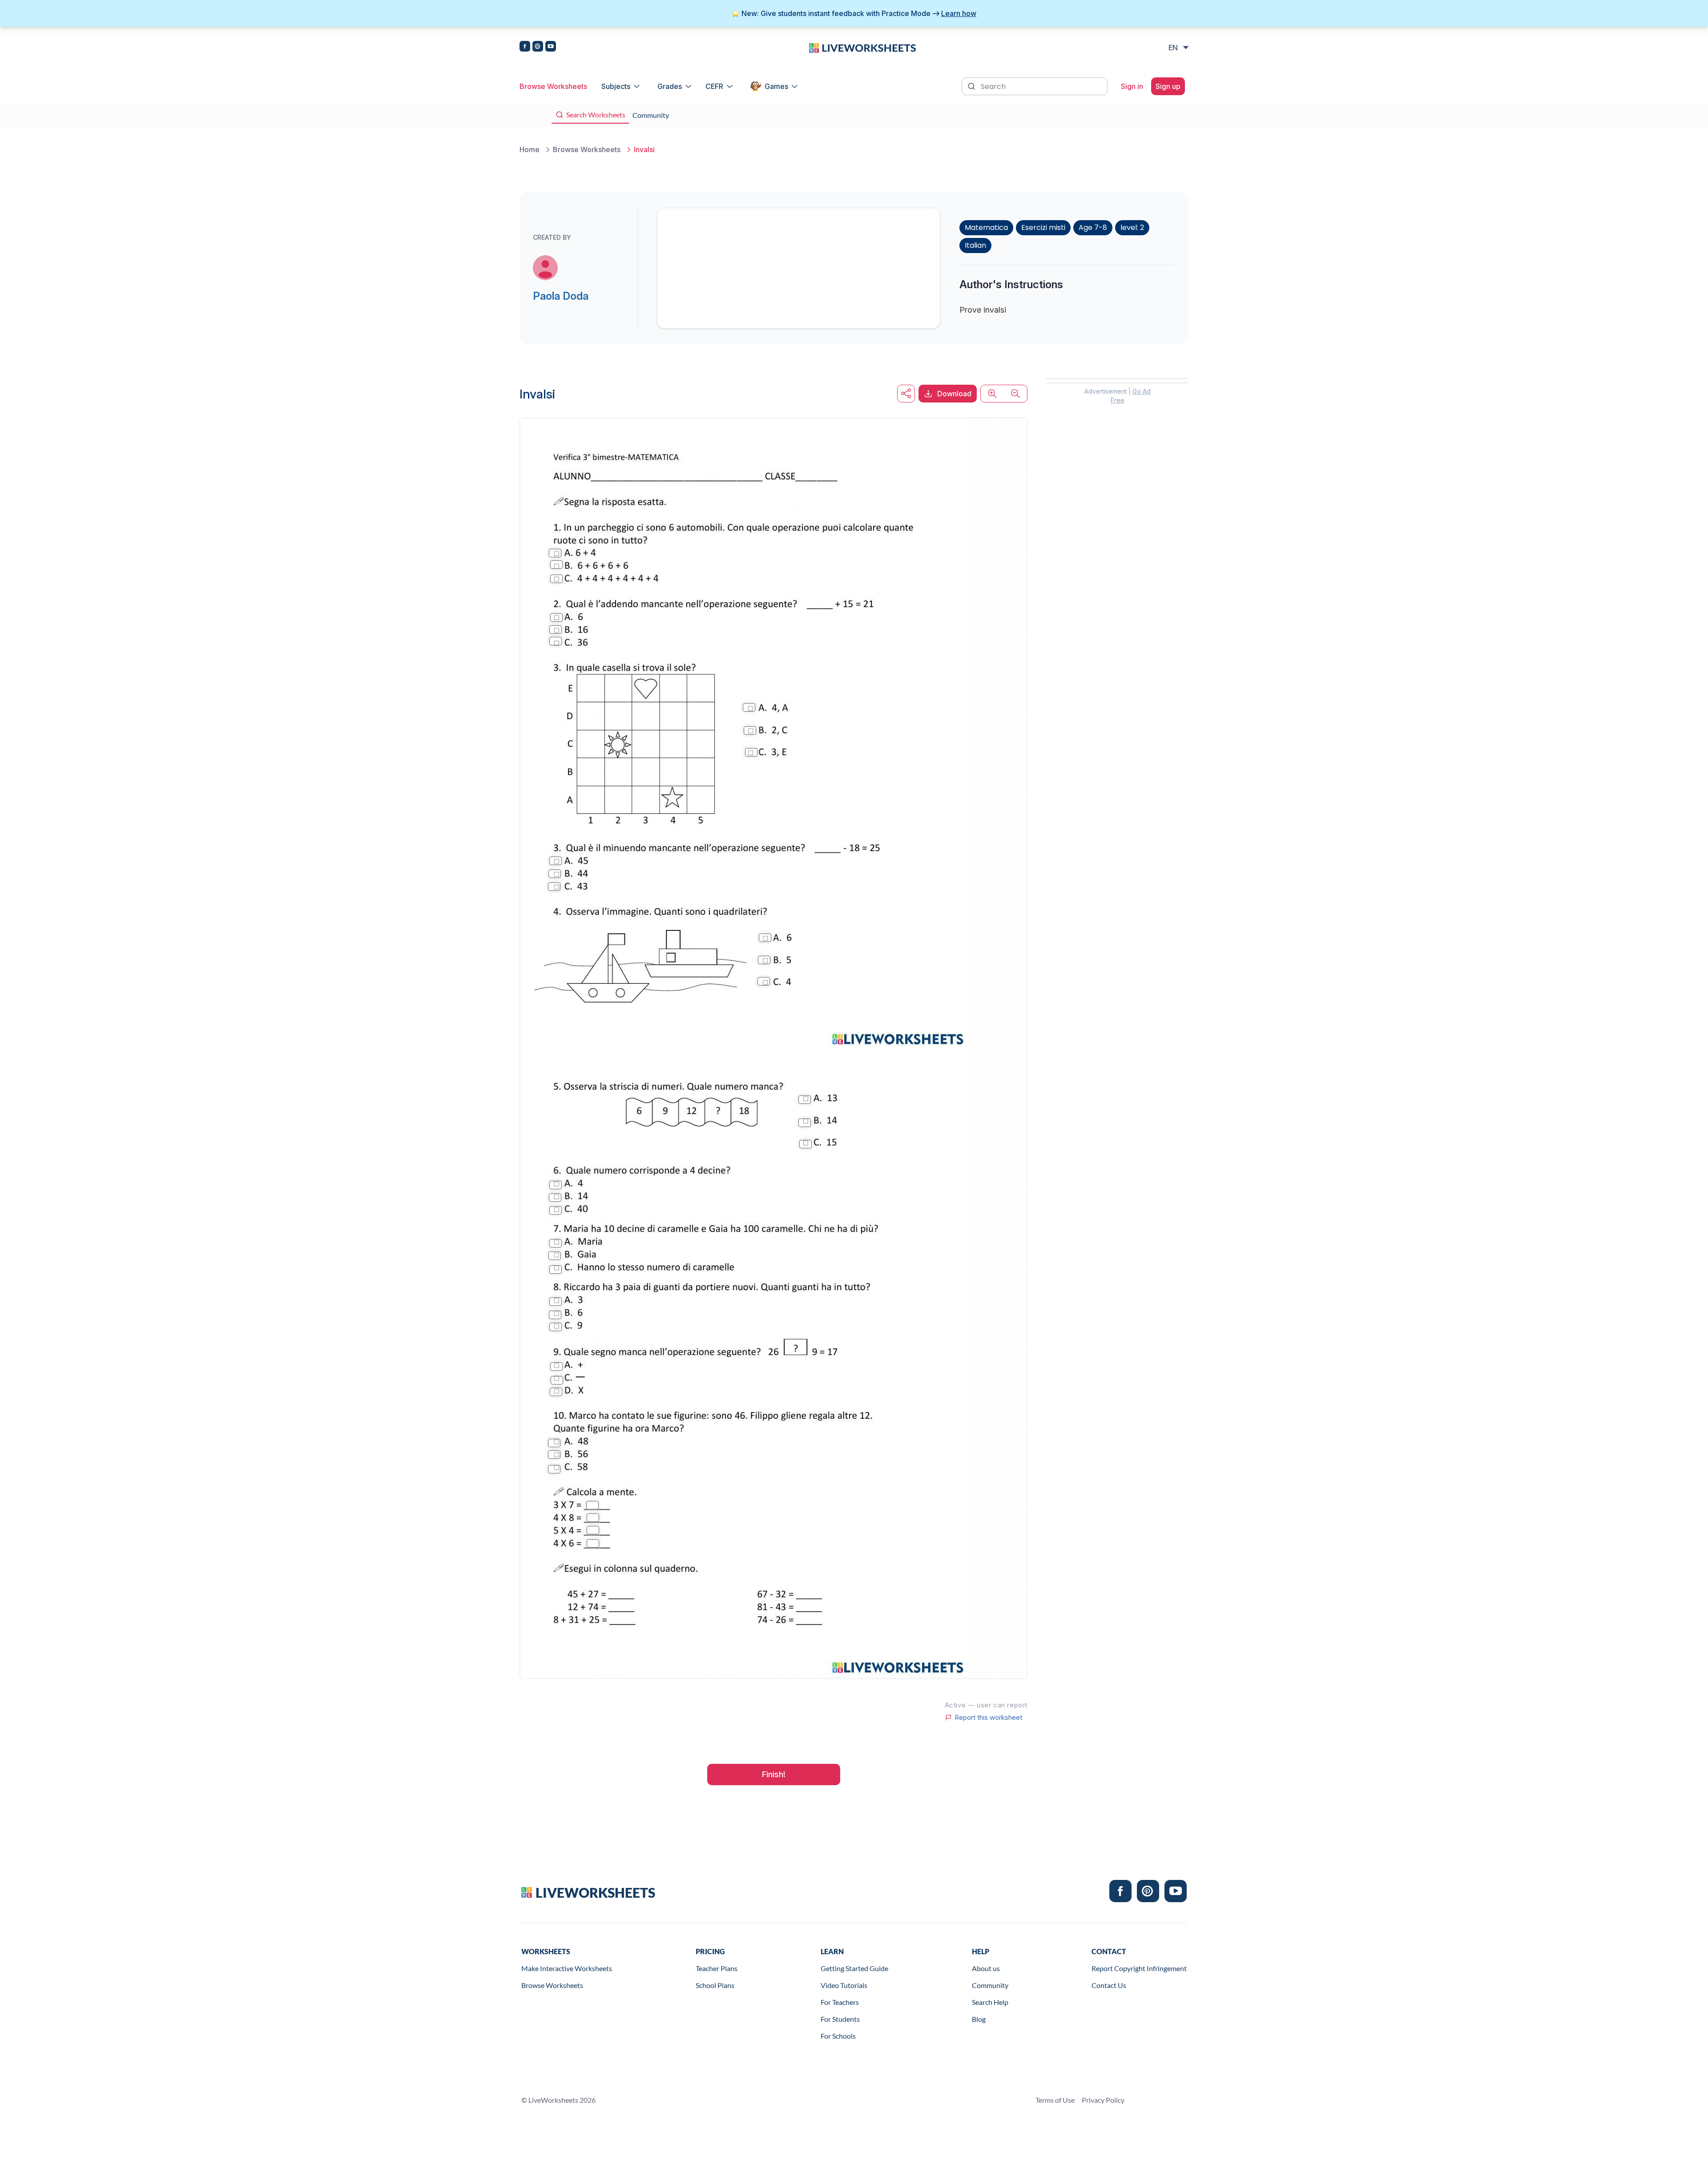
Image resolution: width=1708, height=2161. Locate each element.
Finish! (774, 1774)
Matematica (986, 227)
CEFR (714, 86)
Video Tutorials (844, 1985)
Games (776, 86)
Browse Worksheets (553, 86)
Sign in (1132, 86)
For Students (840, 2019)
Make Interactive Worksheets (567, 1968)
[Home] (862, 47)
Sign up (1168, 86)
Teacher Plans (717, 1968)
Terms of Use (1055, 2100)
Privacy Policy (1103, 2100)
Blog (979, 2019)
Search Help (990, 2002)
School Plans (715, 1985)
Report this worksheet (988, 1718)
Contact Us (1109, 1985)
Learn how (959, 13)
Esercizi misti (1043, 227)
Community (990, 1985)
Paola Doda (561, 296)
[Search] (972, 85)
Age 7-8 (1093, 227)
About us (986, 1968)
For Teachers (840, 2002)
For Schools (838, 2036)
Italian (975, 245)
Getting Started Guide (854, 1968)
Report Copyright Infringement (1139, 1968)
